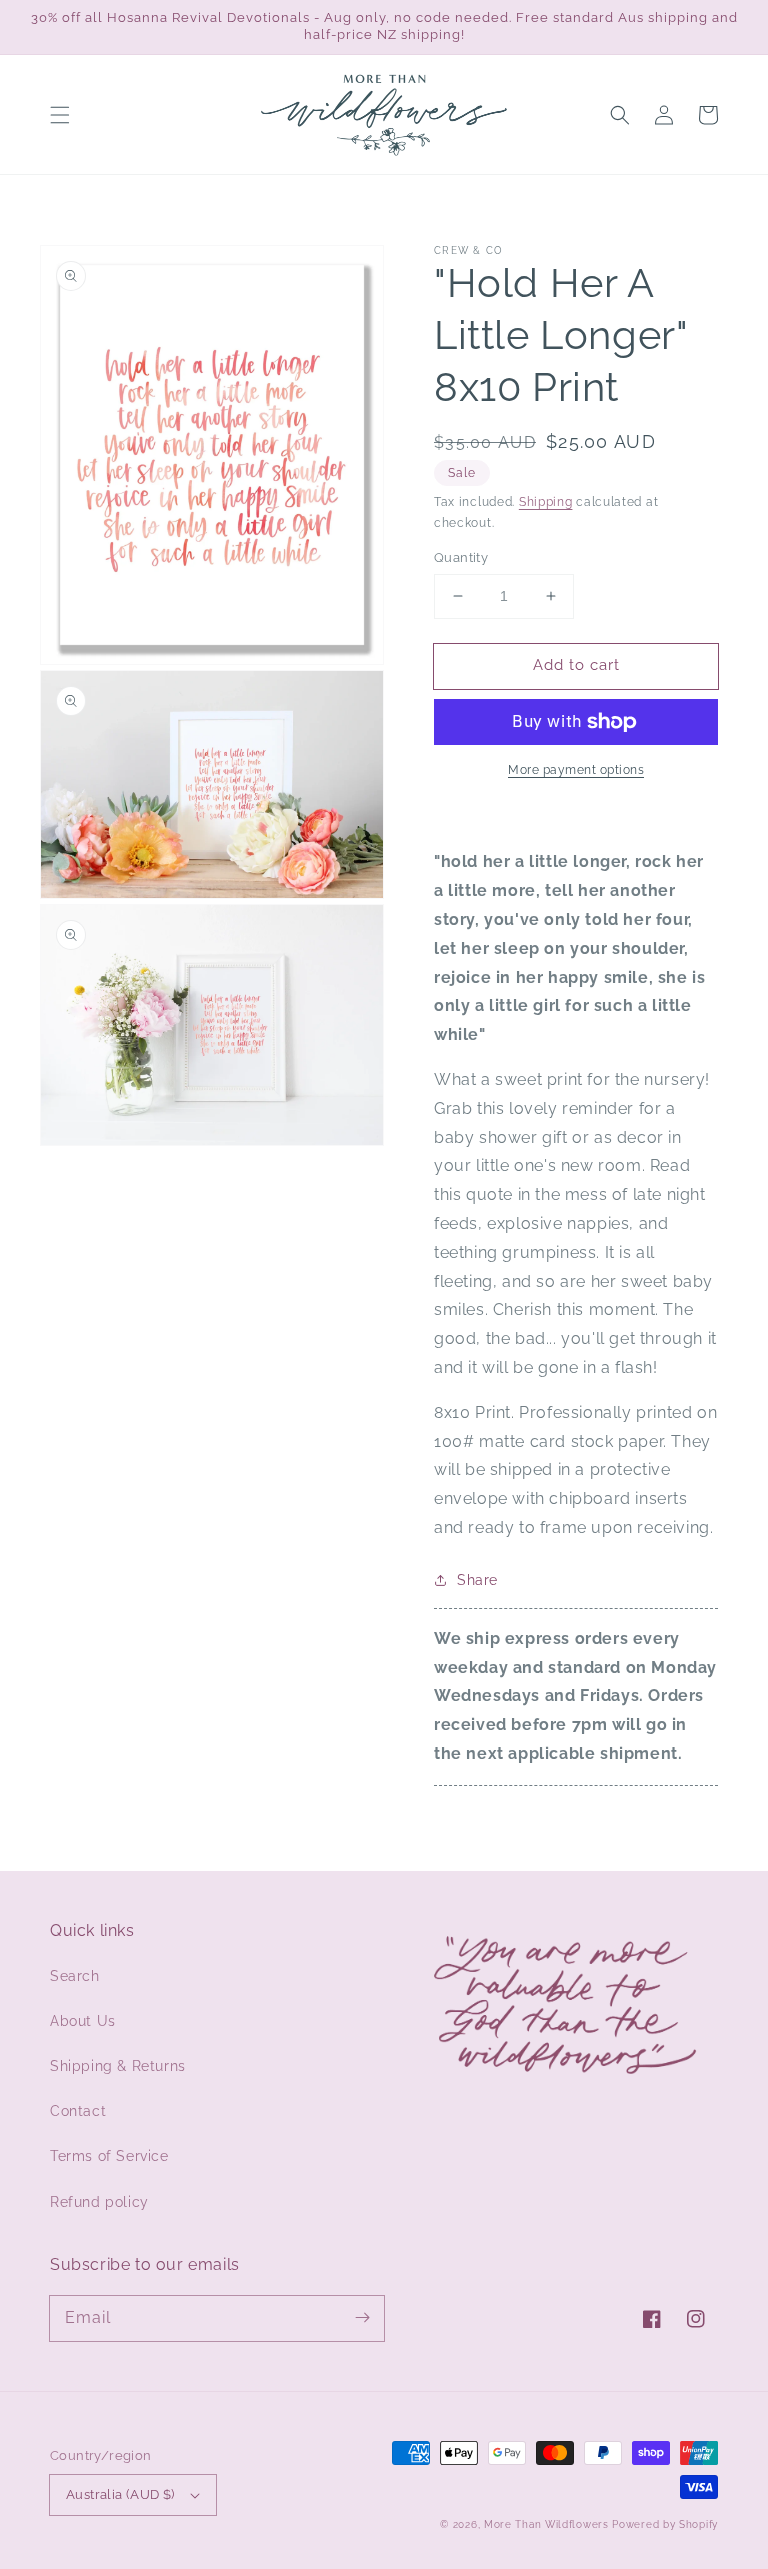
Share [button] (477, 1580)
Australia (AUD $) (120, 2494)
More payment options (576, 770)
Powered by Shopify (665, 2524)
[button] (60, 115)
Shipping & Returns (118, 2066)
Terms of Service (109, 2156)
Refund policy (99, 2202)
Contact (78, 2111)
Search (75, 1976)
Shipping (546, 502)
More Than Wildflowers (546, 2524)
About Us (83, 2021)
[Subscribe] (362, 2318)
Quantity (461, 557)
